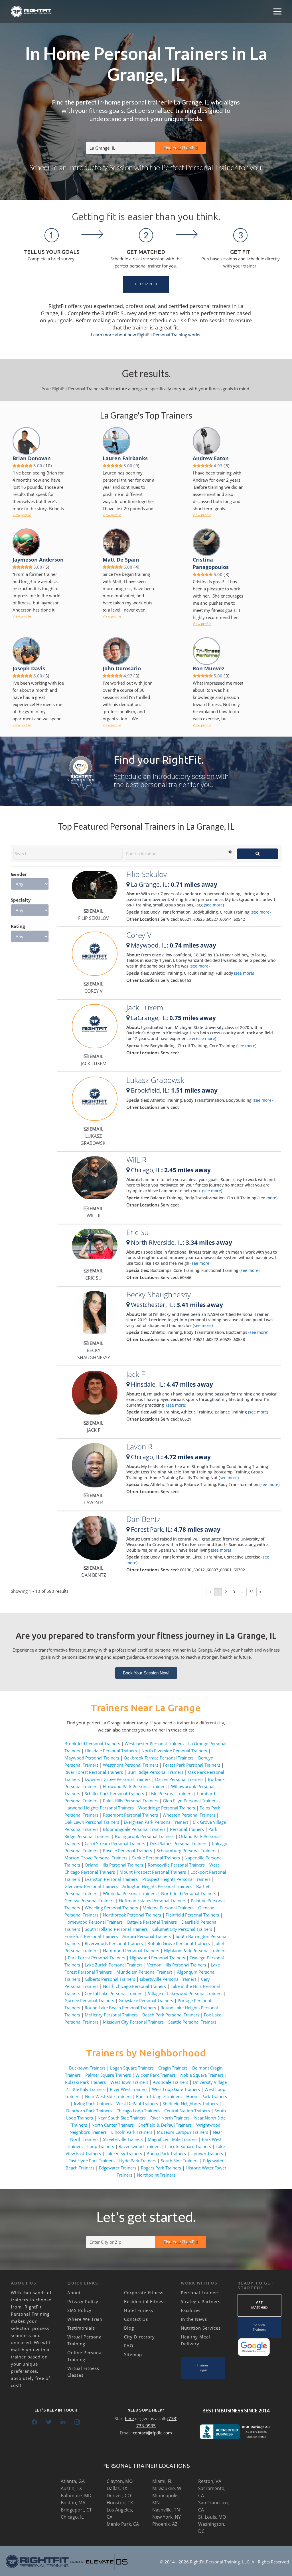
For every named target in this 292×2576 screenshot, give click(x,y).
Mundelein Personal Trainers (144, 1972)
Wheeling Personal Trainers (111, 1908)
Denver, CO (119, 2495)
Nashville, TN (166, 2510)
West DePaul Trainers (137, 2104)
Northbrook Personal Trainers (132, 1915)
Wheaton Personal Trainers (189, 1815)
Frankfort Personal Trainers (91, 1936)
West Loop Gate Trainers (176, 2089)
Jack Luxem (145, 1008)
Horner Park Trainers (207, 2096)
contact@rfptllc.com (152, 2433)
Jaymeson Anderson (38, 560)
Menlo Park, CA (123, 2524)
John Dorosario (122, 668)
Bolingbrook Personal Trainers (145, 1836)
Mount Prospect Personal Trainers (153, 1872)
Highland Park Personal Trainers (195, 1950)
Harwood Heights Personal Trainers (99, 1808)
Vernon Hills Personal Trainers (177, 1965)
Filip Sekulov (147, 874)
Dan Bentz (143, 1519)
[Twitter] (49, 2422)
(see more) (213, 905)
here (129, 2418)
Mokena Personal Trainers (168, 1908)
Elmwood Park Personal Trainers (135, 1786)
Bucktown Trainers (87, 2068)
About (74, 2293)
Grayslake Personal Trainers (146, 2000)
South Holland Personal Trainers (116, 1929)
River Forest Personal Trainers (94, 1772)
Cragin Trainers (173, 2068)
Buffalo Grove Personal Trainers (179, 1943)
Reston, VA (210, 2481)
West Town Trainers (129, 2082)
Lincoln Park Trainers (132, 2132)
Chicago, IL (72, 2517)
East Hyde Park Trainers (92, 2161)
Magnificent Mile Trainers (173, 2139)
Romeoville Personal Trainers (176, 1865)
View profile (22, 515)
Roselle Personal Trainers (127, 1851)
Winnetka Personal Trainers (130, 1893)
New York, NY (167, 2517)
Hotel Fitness (139, 2310)
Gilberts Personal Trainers (110, 1979)
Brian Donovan (32, 458)
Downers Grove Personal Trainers (118, 1779)
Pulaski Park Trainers (85, 2082)
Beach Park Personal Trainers (171, 2015)
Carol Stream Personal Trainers (115, 1843)
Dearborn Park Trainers (89, 2111)
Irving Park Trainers (93, 2104)
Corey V (139, 935)
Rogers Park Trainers (161, 2168)
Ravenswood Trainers (140, 2146)
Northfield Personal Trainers (189, 1893)
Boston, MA (73, 2503)
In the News (194, 2319)
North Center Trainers (113, 2125)
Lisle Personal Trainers (171, 1793)
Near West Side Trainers (108, 2096)
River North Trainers (170, 2118)
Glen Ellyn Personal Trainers (190, 1801)
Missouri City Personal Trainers (133, 2022)
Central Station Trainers (187, 2111)
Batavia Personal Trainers (152, 1922)
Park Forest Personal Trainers (97, 1958)
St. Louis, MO (212, 2517)
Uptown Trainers (207, 2153)
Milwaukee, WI (167, 2488)
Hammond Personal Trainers (131, 1950)
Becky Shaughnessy (159, 1294)
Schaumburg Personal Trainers (186, 1851)
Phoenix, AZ (165, 2524)
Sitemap (133, 2354)
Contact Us (136, 2319)
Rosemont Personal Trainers (130, 1815)
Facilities (191, 2310)
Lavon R (139, 1447)
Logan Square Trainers (132, 2068)
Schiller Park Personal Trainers (114, 1793)
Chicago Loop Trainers (138, 2111)
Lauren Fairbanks (125, 458)
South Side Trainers (180, 2161)
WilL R (136, 1160)
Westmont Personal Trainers (131, 1765)
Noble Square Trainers (202, 2075)
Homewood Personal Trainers (94, 1922)
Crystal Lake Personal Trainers (114, 1993)
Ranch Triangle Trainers (159, 2096)
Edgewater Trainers (118, 2168)
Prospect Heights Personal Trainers (176, 1879)
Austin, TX (71, 2488)
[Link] (31, 11)
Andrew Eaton (211, 458)
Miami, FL (162, 2481)
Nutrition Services (201, 2328)
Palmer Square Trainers (108, 2075)
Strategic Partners (201, 2301)
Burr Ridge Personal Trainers (155, 1772)
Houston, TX (120, 2503)
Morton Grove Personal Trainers (96, 1858)
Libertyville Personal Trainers (168, 1979)
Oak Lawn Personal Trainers (92, 1822)
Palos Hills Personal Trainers (131, 1801)
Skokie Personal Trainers (156, 1858)
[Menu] (277, 11)
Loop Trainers (101, 2146)
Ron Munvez (209, 668)
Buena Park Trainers (166, 2153)
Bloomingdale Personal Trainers (134, 1829)
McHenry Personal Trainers (111, 2015)
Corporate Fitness (144, 2293)
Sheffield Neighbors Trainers (190, 2104)
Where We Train (85, 2319)
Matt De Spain (121, 560)
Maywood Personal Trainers (92, 1758)
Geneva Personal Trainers (89, 1901)
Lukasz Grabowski (156, 1080)
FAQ (129, 2346)
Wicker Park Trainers (156, 2075)
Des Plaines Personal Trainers (179, 1843)
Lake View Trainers (124, 2153)
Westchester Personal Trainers (154, 1744)
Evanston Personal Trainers (111, 1879)
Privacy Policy (83, 2301)
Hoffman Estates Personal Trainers (153, 1901)
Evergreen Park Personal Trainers (156, 1822)
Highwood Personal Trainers (157, 1958)
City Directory (139, 2337)
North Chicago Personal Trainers (134, 1986)
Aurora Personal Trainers (147, 1936)
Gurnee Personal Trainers (89, 2000)
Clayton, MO (120, 2481)
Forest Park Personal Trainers (191, 1765)
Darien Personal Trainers (179, 1779)
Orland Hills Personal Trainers (114, 1865)
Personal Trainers (187, 1829)
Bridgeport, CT (76, 2510)
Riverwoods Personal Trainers (114, 1943)
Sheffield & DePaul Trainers (165, 2125)
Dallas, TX (117, 2488)
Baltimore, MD (76, 2495)
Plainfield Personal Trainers (192, 1915)
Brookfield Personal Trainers (92, 1744)
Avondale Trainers (171, 2082)
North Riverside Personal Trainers (174, 1751)
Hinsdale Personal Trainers (111, 1751)
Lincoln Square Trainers (188, 2146)
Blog (129, 2328)
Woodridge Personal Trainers (167, 1808)
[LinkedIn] (63, 2422)
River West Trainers (129, 2089)
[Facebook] (35, 2422)
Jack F (136, 1374)
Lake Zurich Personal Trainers (114, 1965)
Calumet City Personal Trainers (182, 1929)
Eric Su (137, 1232)
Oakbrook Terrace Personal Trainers (159, 1758)
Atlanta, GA (73, 2481)
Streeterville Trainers (123, 2139)
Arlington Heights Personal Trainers (157, 1886)
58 (252, 1592)
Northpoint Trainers (156, 2175)
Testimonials (81, 2328)
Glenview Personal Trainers (91, 1886)
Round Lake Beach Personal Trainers (120, 2008)
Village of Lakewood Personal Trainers (185, 1993)
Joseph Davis (29, 668)
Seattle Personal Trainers (192, 2022)
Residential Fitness (145, 2301)
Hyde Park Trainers (138, 2161)
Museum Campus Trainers (182, 2132)
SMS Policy (79, 2310)
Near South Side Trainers (122, 2118)
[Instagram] (77, 2422)
